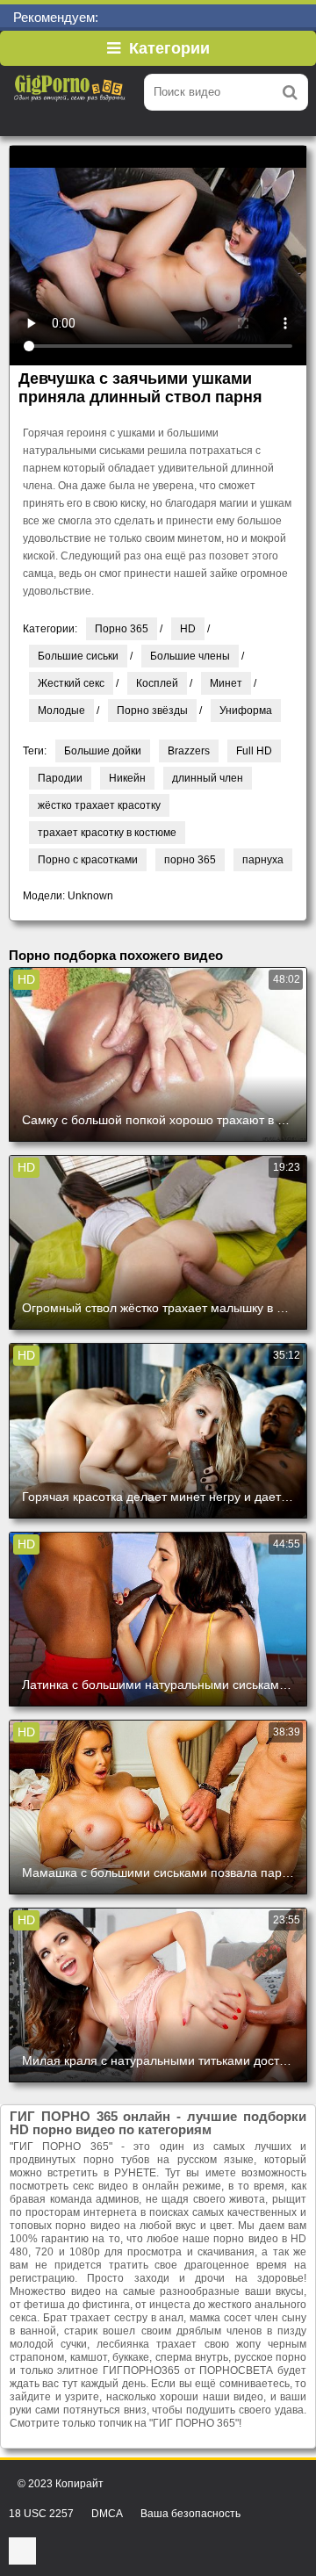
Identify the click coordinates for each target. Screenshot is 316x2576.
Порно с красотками (88, 860)
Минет (226, 683)
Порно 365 (122, 629)
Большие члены (190, 656)
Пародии (60, 778)
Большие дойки (103, 751)
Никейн (127, 778)
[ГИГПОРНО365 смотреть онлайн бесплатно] (70, 92)
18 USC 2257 (41, 2514)
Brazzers (189, 751)
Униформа (246, 711)
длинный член (208, 778)
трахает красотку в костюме (107, 833)
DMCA (107, 2514)
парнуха (263, 860)
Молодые (61, 711)
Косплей (157, 683)
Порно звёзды (152, 711)
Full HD (254, 751)
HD (188, 629)
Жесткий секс (71, 683)
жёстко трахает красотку (99, 805)
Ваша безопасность (190, 2514)
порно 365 (190, 860)
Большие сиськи (78, 656)
